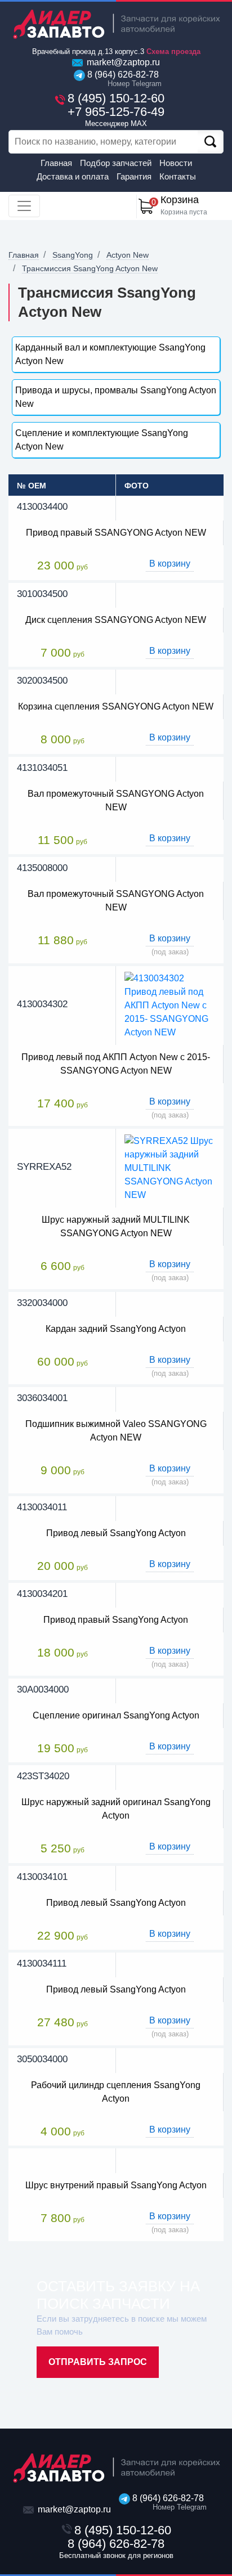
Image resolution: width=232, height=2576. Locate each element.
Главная (56, 163)
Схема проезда (173, 51)
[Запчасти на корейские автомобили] (116, 24)
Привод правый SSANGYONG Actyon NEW (116, 533)
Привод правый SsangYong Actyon (116, 1620)
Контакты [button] (178, 176)
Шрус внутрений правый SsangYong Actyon (116, 2185)
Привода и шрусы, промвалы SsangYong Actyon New (116, 397)
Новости (176, 163)
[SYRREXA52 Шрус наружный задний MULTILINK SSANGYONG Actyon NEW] (170, 1168)
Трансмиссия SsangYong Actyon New (90, 268)
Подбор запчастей (116, 163)
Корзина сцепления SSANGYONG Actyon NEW (116, 706)
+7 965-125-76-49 (116, 116)
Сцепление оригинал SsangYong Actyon (116, 1715)
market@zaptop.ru (122, 62)
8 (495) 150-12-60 (116, 98)
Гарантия (134, 176)
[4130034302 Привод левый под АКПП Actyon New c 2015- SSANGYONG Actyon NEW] (170, 1005)
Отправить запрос (98, 2362)
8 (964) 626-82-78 (122, 79)
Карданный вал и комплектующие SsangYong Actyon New (110, 354)
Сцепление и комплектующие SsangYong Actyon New (102, 440)
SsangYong (73, 255)
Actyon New (128, 255)
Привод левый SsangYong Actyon (116, 1533)
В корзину (170, 564)
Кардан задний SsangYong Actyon (116, 1329)
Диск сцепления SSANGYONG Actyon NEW (116, 620)
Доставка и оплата (73, 176)
